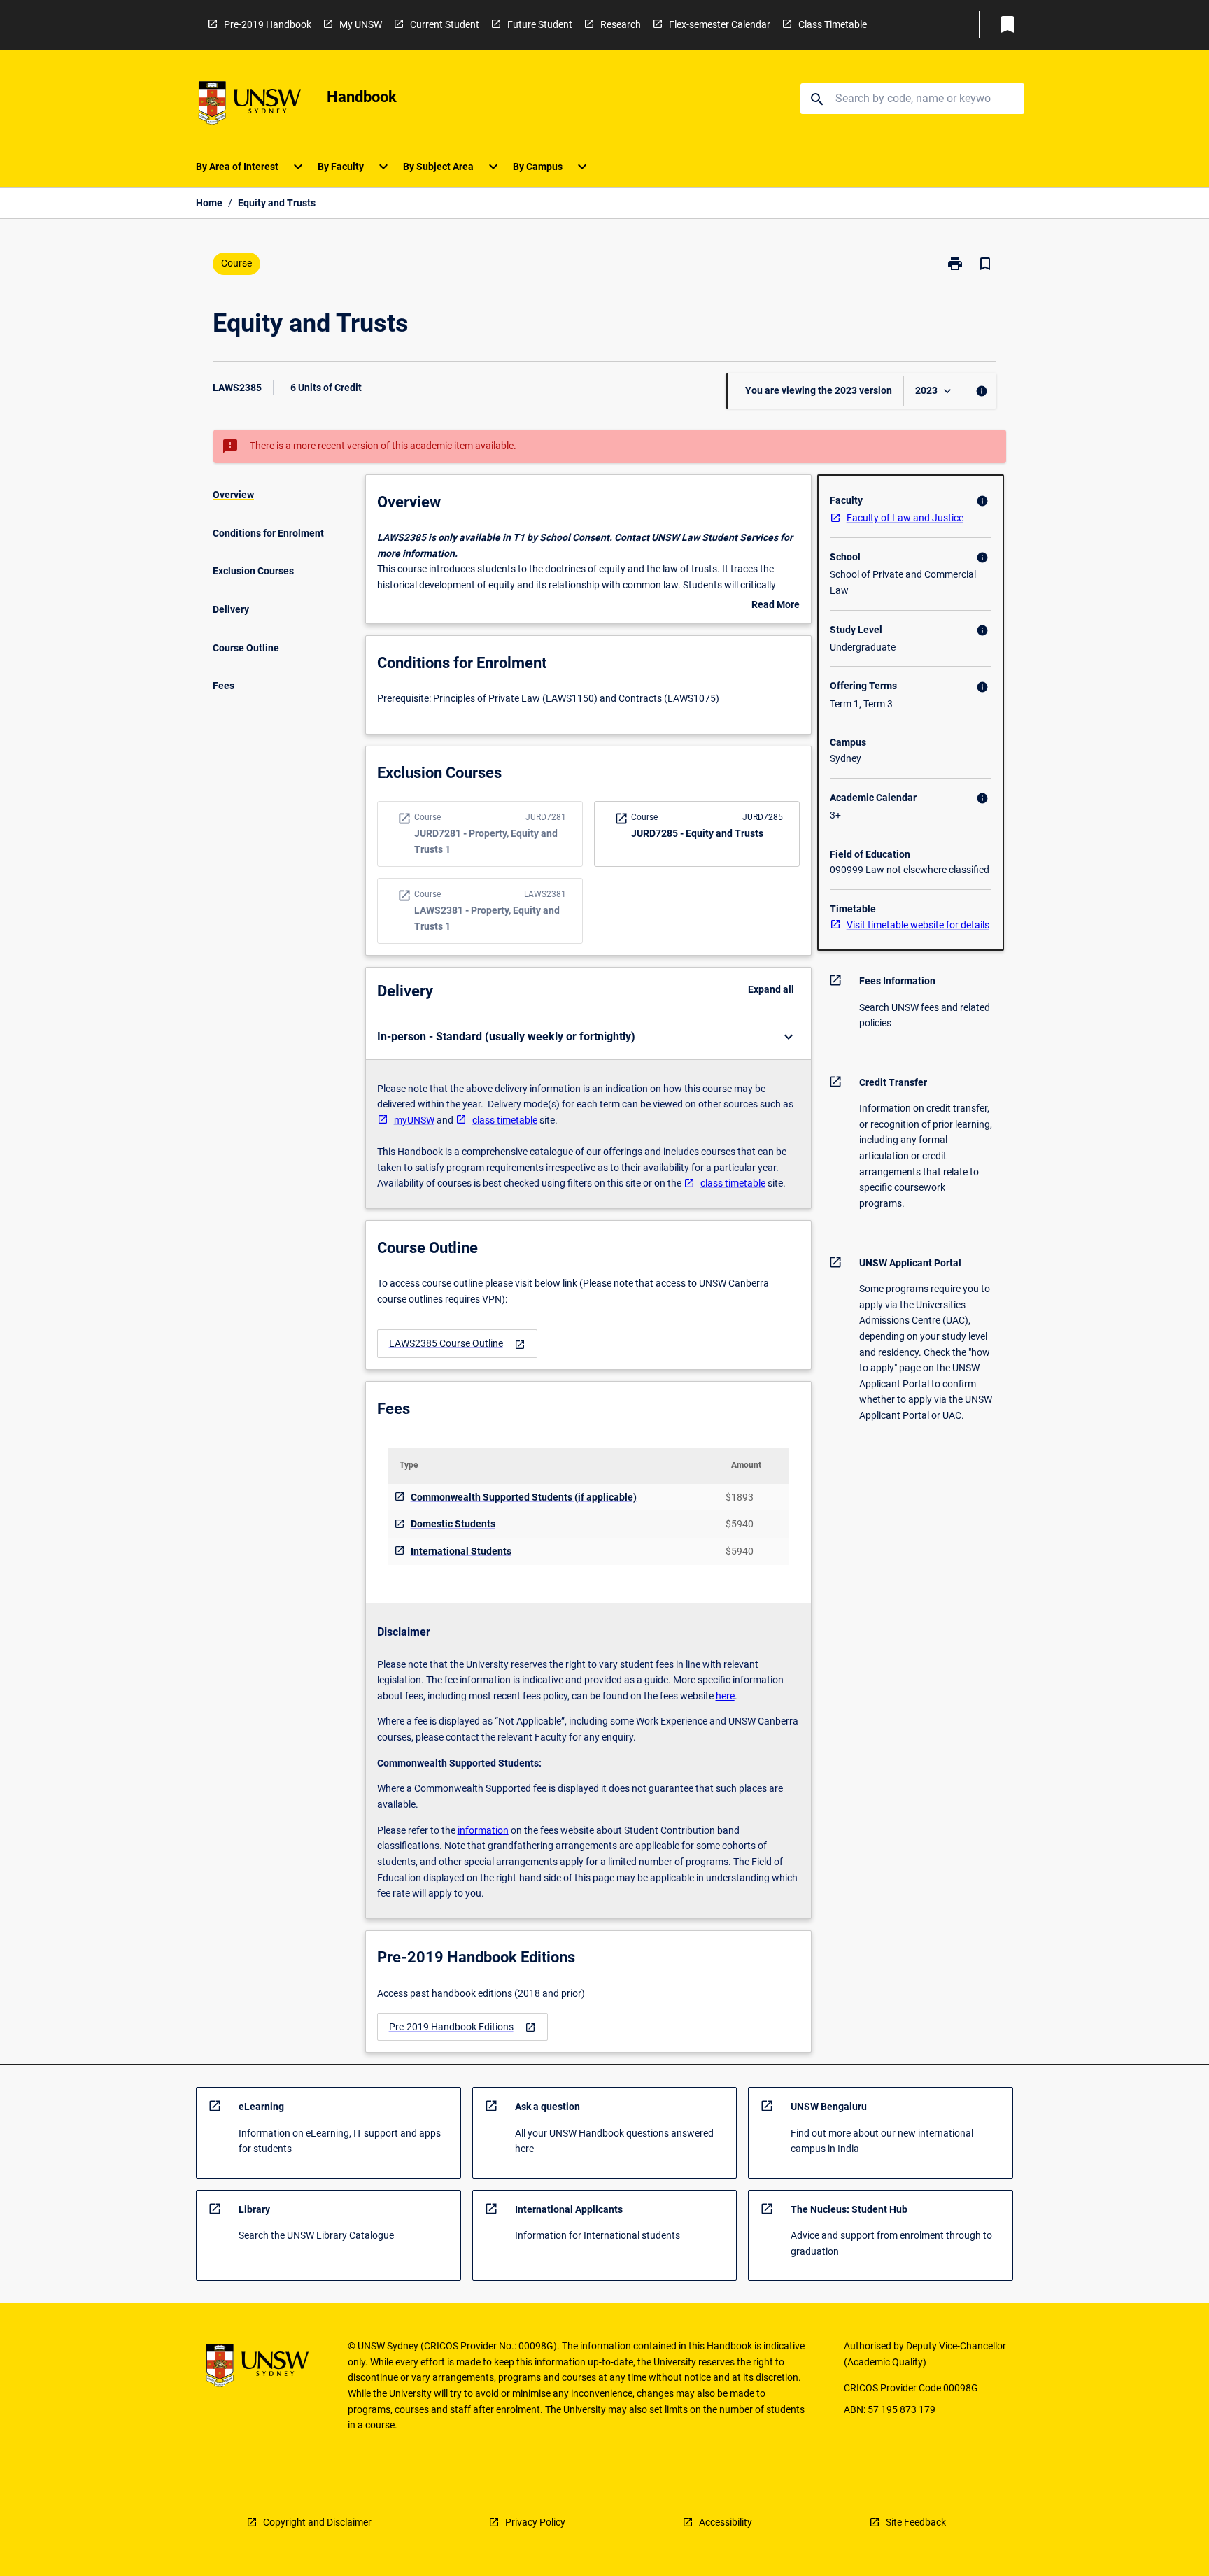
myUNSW (414, 1120)
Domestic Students (453, 1524)
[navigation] (457, 1344)
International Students (461, 1551)
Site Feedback (916, 2522)
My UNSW (361, 24)
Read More (776, 606)
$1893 (740, 1497)
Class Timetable (833, 24)
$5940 (740, 1524)
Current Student (445, 24)
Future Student (540, 24)
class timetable (505, 1120)
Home (209, 203)
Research (621, 24)
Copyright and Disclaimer (317, 2522)
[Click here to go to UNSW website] (250, 105)
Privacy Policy (535, 2522)
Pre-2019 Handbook (268, 24)
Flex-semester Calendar (720, 24)
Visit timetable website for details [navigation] (918, 925)
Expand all (771, 989)
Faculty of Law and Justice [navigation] (905, 518)
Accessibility (726, 2522)
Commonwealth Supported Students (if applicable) (524, 1497)
